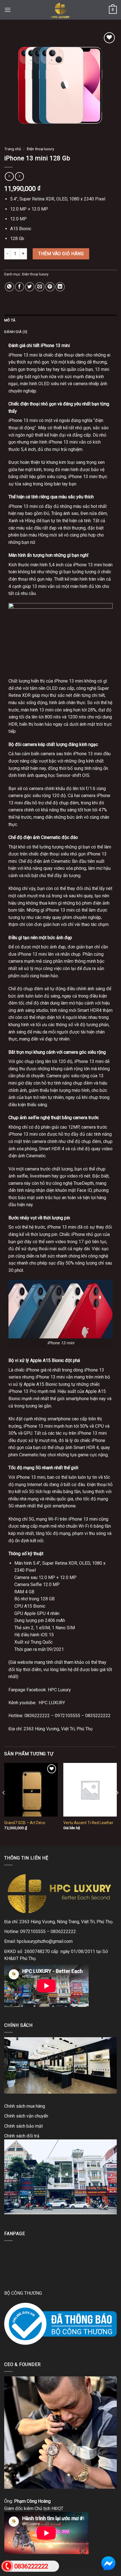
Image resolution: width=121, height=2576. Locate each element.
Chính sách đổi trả (22, 2136)
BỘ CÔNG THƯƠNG (23, 2293)
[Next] (117, 1804)
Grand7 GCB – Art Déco (25, 1823)
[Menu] (8, 10)
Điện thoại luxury (40, 149)
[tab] (60, 320)
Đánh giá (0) (16, 332)
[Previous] (4, 1804)
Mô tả (10, 320)
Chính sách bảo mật (23, 2126)
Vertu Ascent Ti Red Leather (88, 1823)
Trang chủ (13, 149)
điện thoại (64, 355)
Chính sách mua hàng (25, 2106)
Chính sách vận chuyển (26, 2116)
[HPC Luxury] (60, 10)
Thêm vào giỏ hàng (61, 254)
